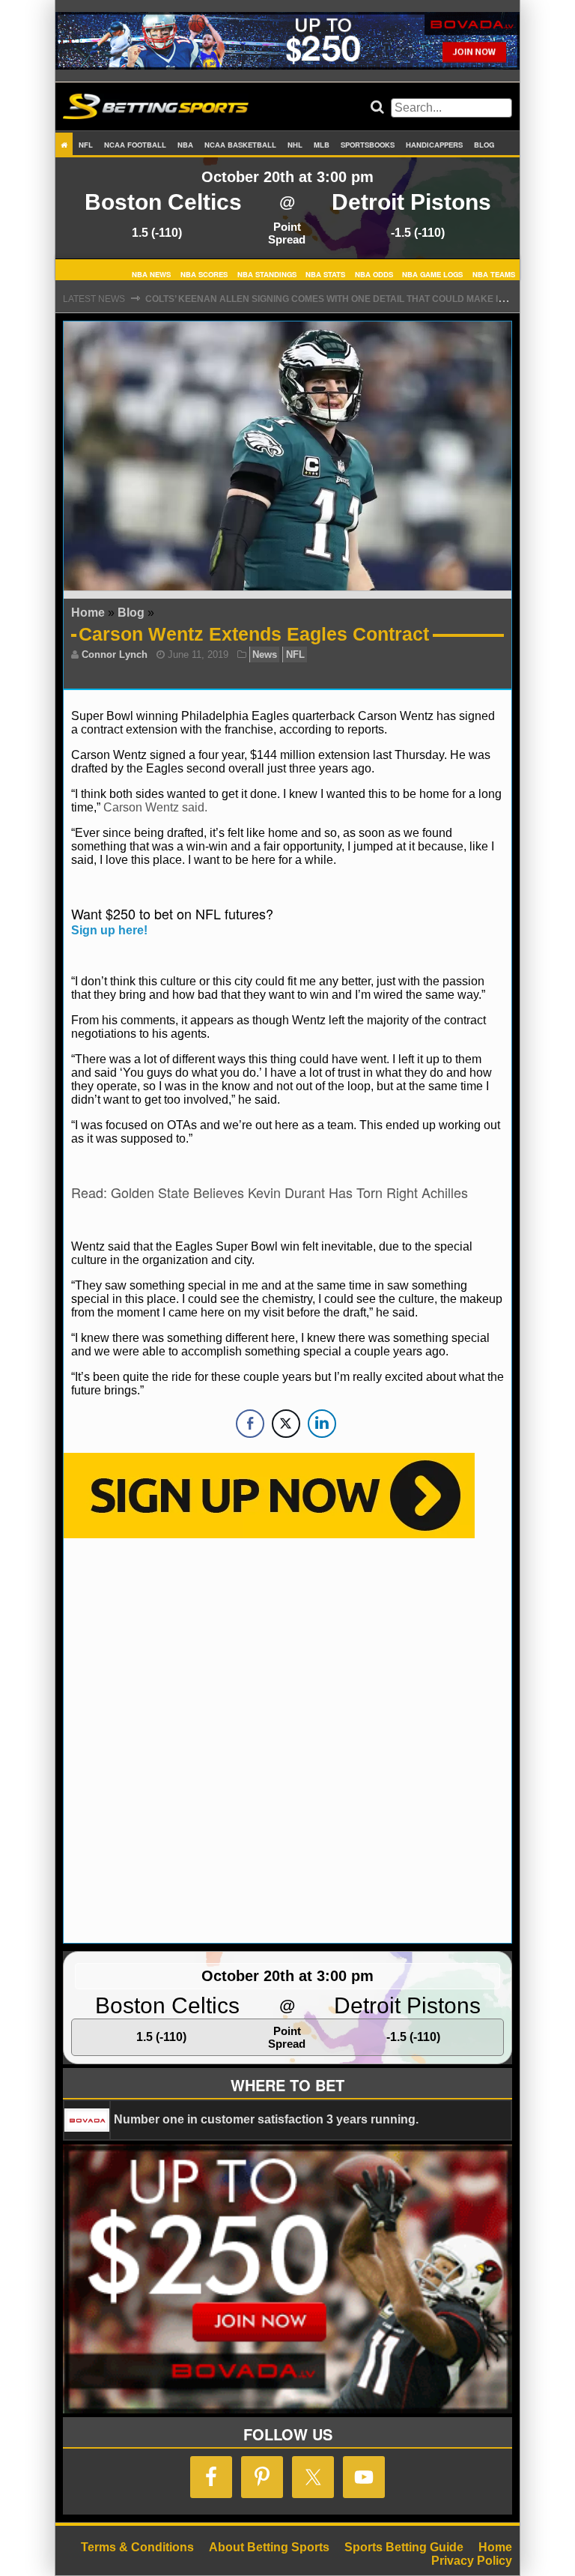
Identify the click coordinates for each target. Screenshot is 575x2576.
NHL (295, 145)
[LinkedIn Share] (322, 1424)
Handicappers (434, 145)
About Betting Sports (269, 2547)
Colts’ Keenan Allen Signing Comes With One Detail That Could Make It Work (340, 299)
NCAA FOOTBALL (135, 145)
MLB (322, 145)
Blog (484, 145)
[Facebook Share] (250, 1424)
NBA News (151, 273)
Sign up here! (109, 930)
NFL (86, 145)
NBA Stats (325, 273)
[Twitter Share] (286, 1424)
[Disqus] (287, 1739)
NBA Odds (374, 273)
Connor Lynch (115, 654)
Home (88, 613)
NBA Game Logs (432, 273)
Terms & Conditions (137, 2547)
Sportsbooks (368, 145)
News (265, 654)
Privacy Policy (472, 2561)
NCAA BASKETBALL (240, 145)
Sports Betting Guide (404, 2547)
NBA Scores (204, 273)
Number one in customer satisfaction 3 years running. (266, 2119)
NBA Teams (494, 273)
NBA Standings (267, 273)
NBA (185, 145)
